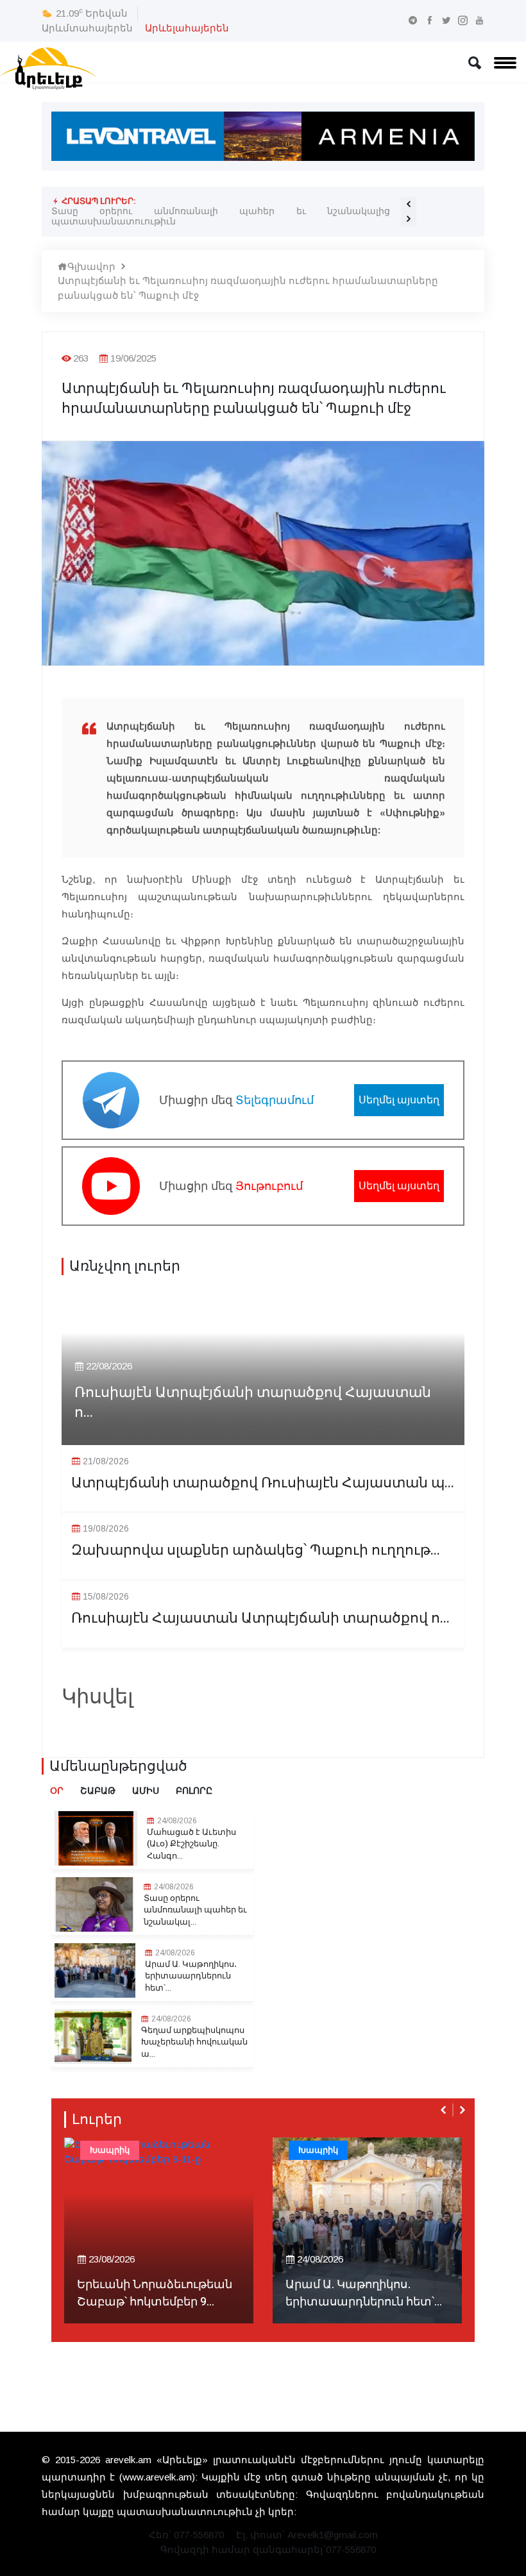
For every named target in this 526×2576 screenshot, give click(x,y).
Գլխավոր (91, 266)
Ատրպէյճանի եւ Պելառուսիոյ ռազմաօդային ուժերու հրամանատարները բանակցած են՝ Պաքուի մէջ (248, 288)
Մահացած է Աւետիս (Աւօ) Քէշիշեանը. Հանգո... (191, 1844)
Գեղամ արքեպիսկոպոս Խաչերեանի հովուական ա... (194, 2042)
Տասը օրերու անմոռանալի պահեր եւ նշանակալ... (195, 1910)
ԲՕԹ (423, 2150)
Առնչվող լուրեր (125, 1266)
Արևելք (314, 2150)
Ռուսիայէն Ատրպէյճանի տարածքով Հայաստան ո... (253, 1403)
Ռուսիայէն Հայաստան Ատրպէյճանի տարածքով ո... (260, 1618)
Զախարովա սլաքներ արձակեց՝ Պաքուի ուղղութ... (256, 1551)
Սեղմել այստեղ (399, 1100)
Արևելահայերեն (187, 28)
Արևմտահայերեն (87, 28)
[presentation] (409, 204)
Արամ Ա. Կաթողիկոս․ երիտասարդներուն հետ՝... (191, 1976)
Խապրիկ (110, 2150)
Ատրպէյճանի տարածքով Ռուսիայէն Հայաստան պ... (263, 1483)
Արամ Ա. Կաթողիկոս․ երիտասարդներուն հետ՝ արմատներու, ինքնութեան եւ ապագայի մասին (221, 216)
